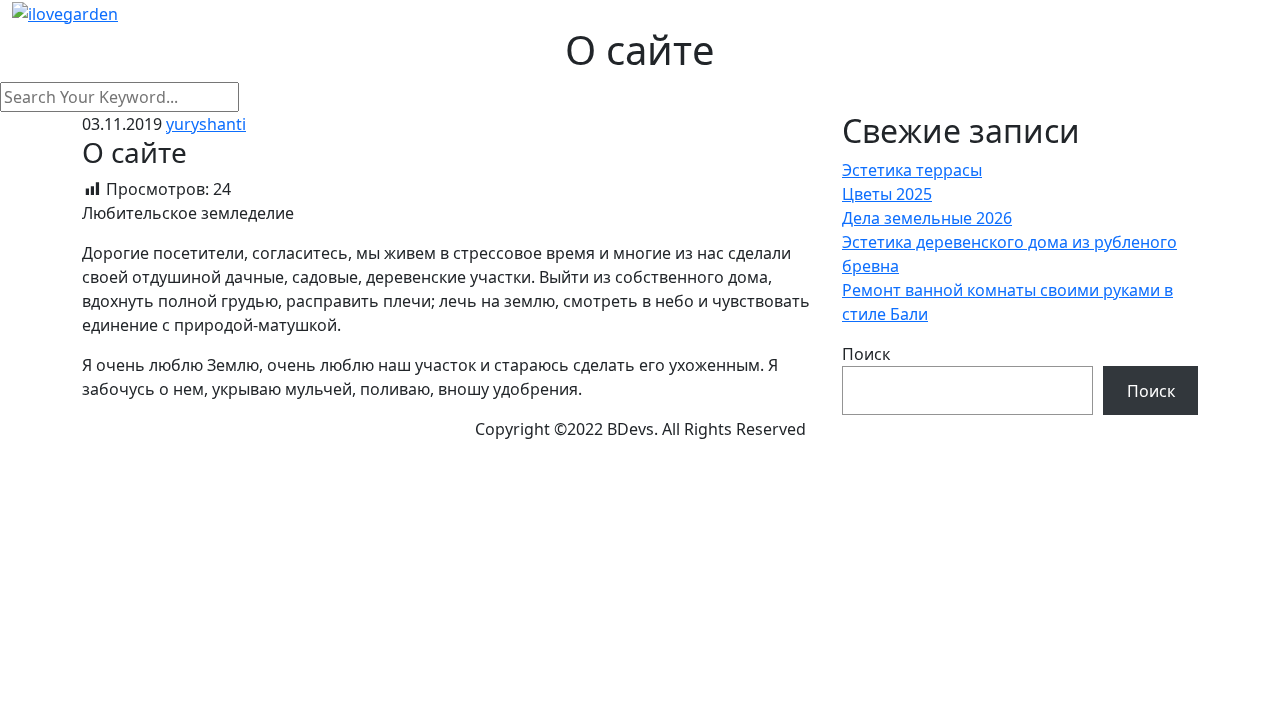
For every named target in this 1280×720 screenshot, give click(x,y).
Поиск (866, 354)
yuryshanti (206, 124)
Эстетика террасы (912, 170)
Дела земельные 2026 (927, 218)
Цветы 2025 (887, 194)
